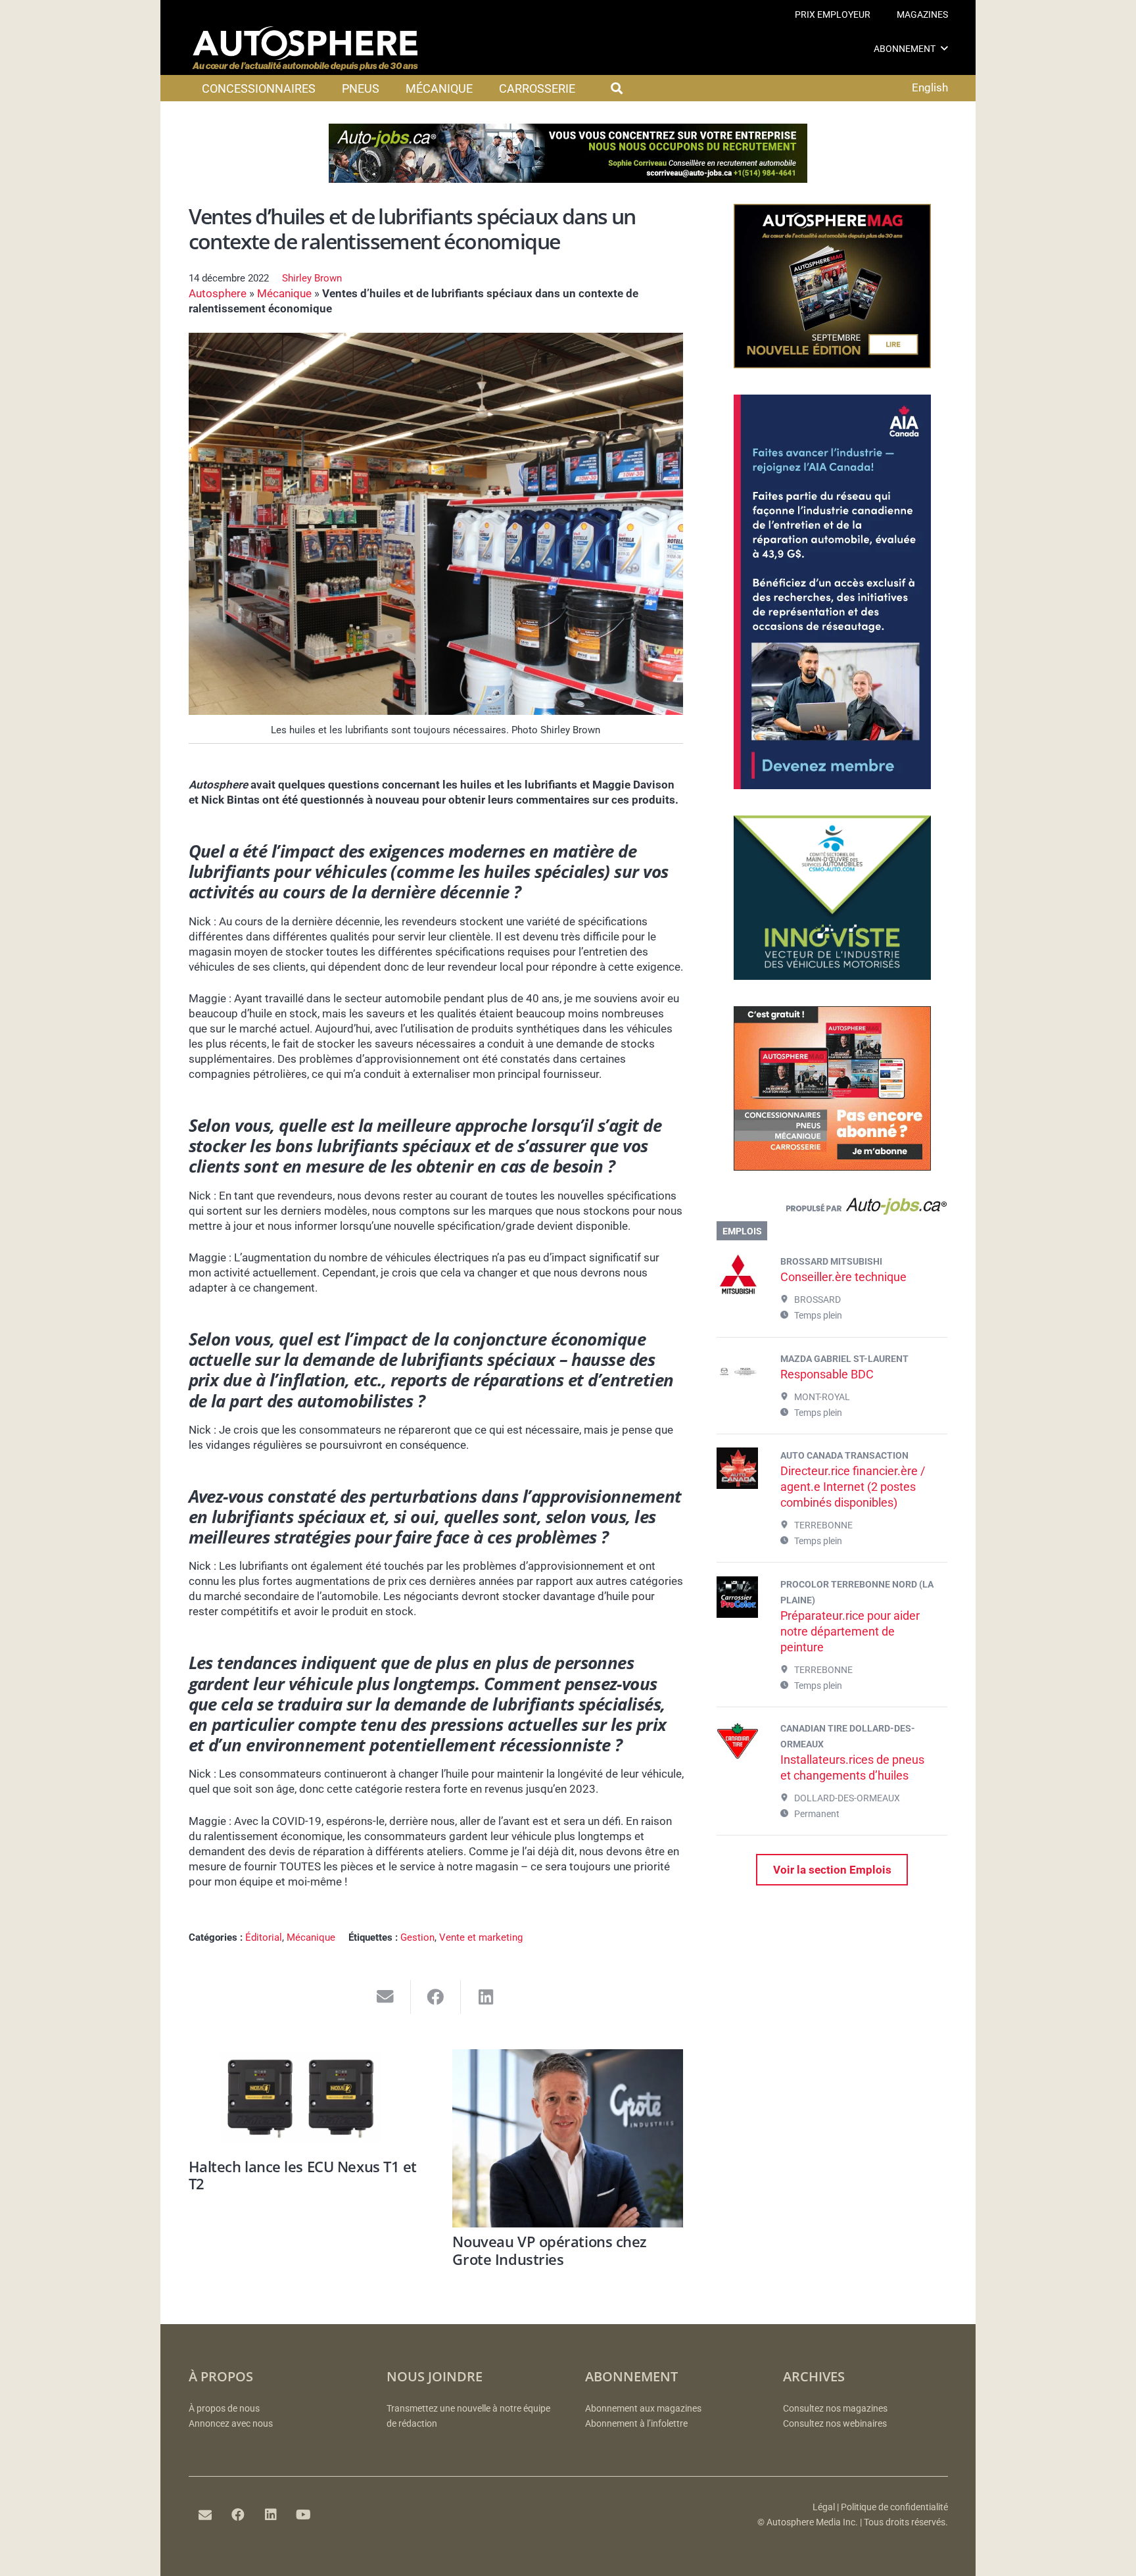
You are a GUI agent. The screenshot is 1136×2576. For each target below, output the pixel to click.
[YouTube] (304, 2515)
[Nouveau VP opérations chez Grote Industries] (568, 2138)
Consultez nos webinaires (835, 2424)
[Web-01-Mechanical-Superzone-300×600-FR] (832, 785)
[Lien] (832, 1209)
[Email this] (386, 1997)
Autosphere (218, 293)
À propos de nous (224, 2409)
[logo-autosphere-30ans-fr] (305, 49)
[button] (944, 48)
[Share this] (436, 1997)
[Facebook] (238, 2515)
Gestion (417, 1937)
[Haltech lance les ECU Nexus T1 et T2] (304, 2101)
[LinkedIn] (271, 2515)
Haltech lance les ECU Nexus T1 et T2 (303, 2175)
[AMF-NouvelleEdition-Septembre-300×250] (832, 364)
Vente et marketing (481, 1937)
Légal (824, 2507)
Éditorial (264, 1937)
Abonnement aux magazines (643, 2409)
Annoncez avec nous (231, 2424)
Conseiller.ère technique (843, 1277)
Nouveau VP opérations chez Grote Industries (550, 2250)
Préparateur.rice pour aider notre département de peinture (850, 1631)
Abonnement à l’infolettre (636, 2424)
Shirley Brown (312, 278)
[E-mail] (205, 2515)
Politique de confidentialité (894, 2507)
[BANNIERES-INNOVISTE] (832, 976)
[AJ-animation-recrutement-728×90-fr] (568, 179)
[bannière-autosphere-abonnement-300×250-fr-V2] (832, 1167)
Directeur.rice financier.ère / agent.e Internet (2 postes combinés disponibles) (853, 1487)
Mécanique (284, 293)
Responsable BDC (827, 1374)
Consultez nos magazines (835, 2409)
